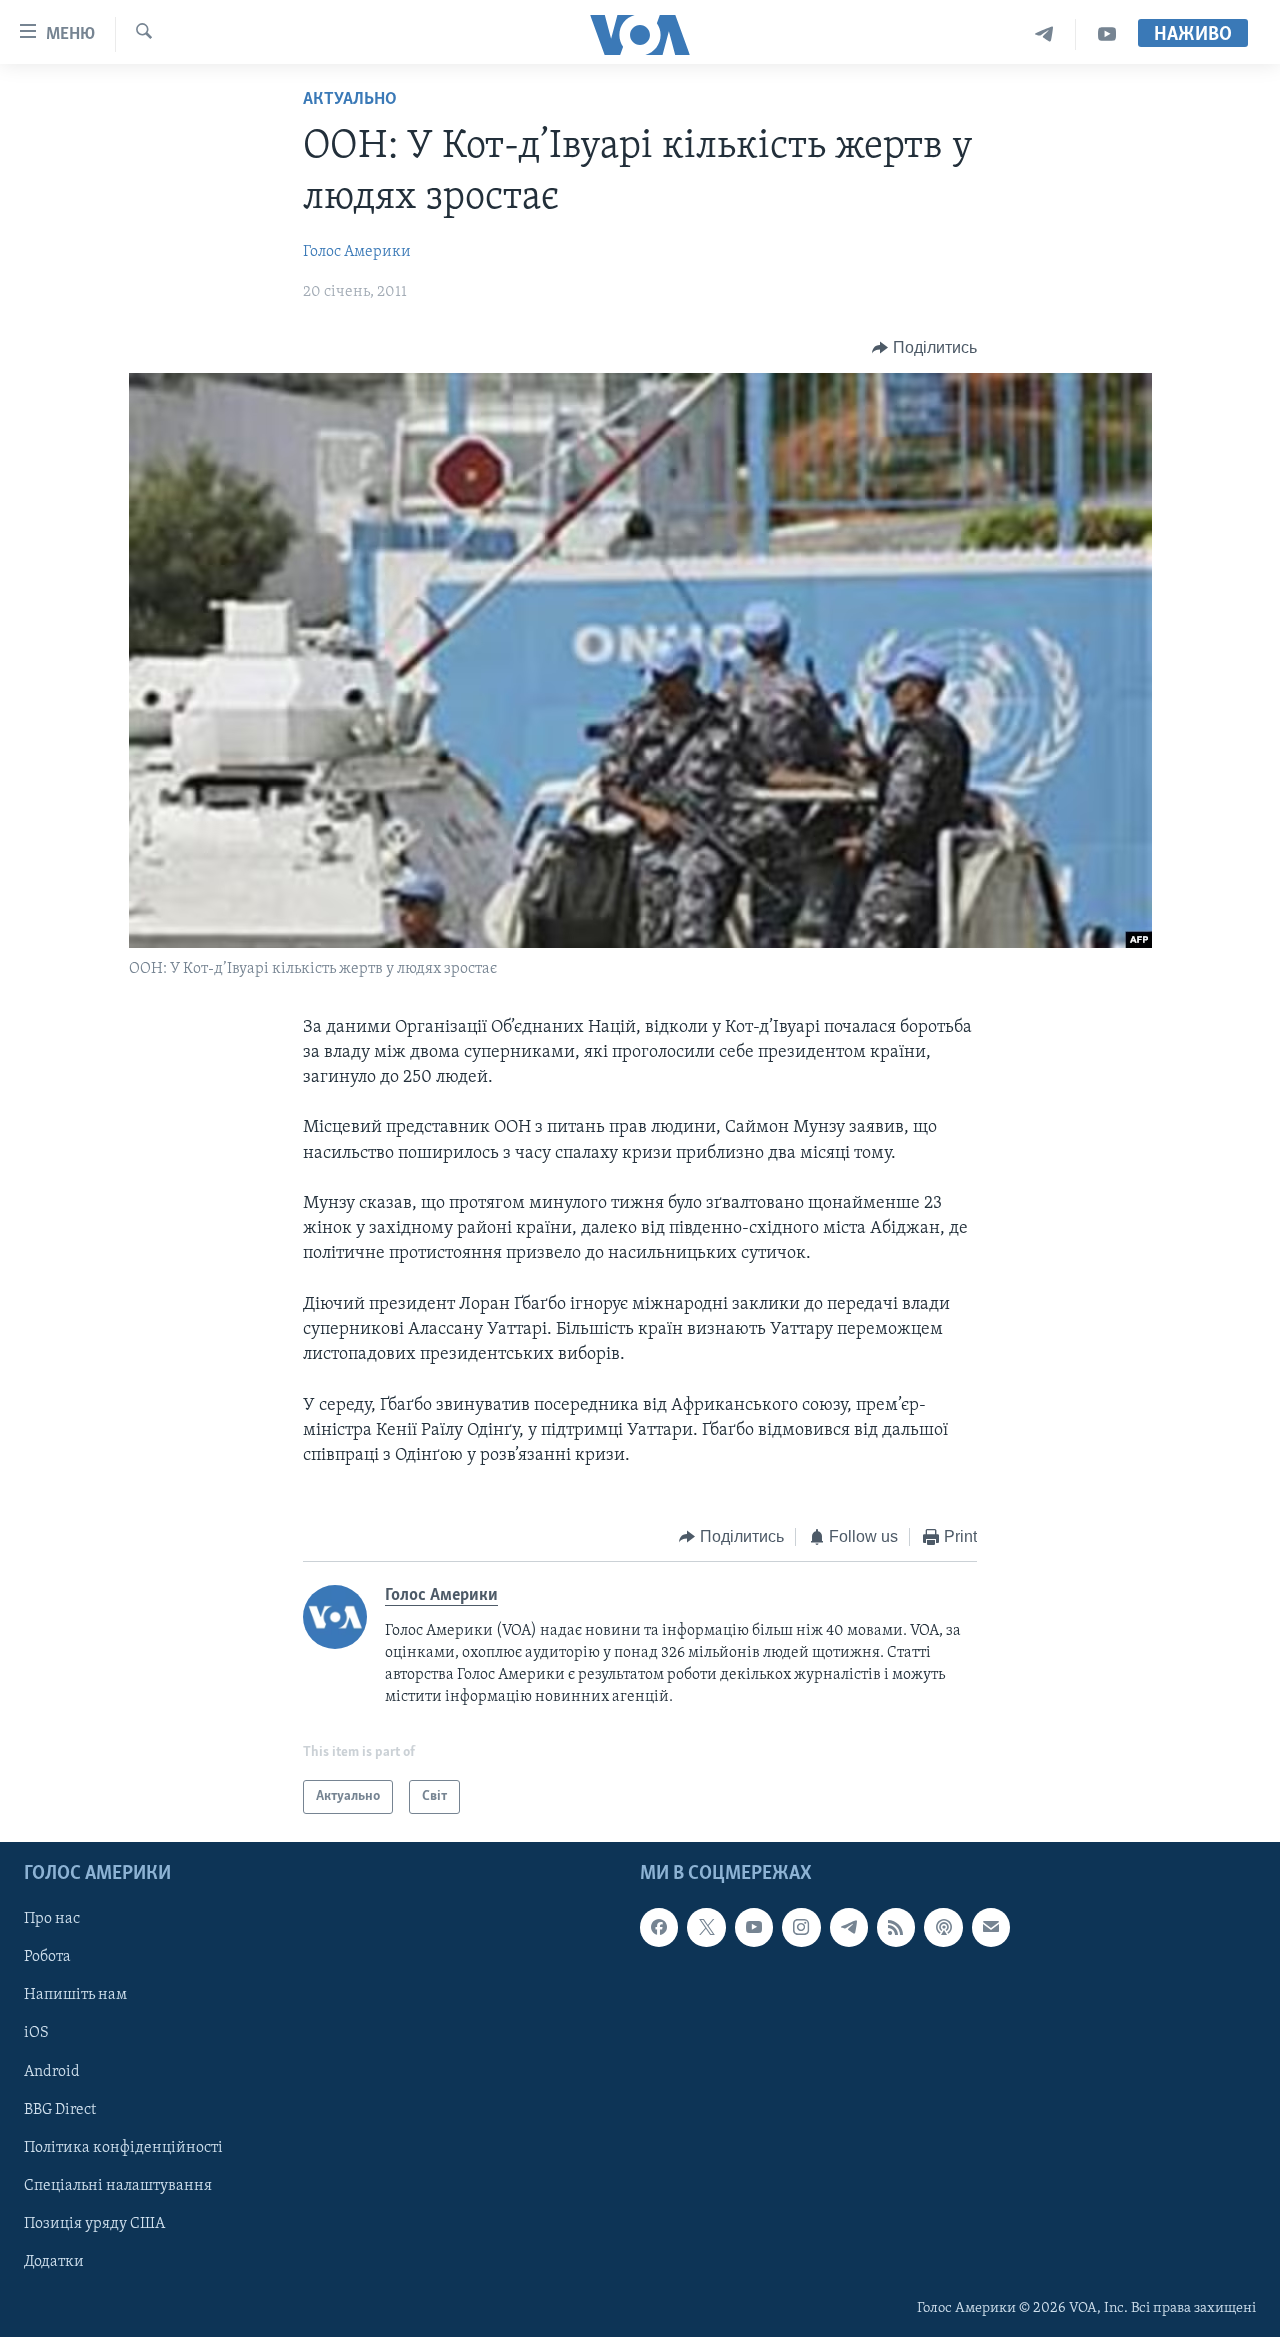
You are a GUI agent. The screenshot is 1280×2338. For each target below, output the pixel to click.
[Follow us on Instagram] (801, 1928)
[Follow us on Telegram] (849, 1928)
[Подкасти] (943, 1928)
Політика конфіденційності (123, 2148)
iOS (36, 2034)
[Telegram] (1044, 34)
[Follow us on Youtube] (754, 1928)
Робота (47, 1958)
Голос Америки (357, 252)
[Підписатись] (991, 1928)
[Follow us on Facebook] (659, 1928)
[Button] (924, 348)
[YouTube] (1107, 34)
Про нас (52, 1920)
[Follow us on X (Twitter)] (706, 1928)
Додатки (54, 2262)
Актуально (350, 100)
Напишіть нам (75, 1996)
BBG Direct (60, 2110)
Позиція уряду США (94, 2224)
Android (52, 2072)
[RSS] (896, 1928)
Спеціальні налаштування (118, 2186)
